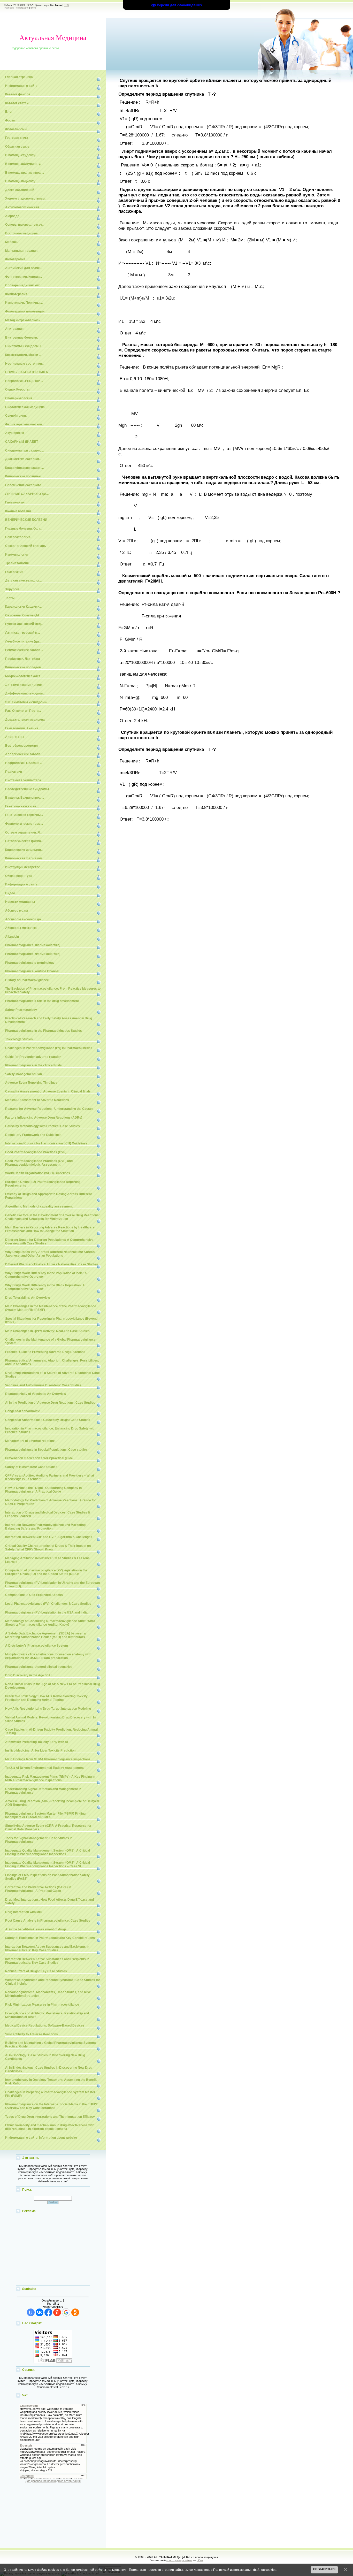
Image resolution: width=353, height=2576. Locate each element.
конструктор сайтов (179, 2560)
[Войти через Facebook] (48, 2312)
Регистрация (22, 8)
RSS (66, 5)
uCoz (200, 2560)
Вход (33, 8)
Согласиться (324, 2569)
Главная (8, 8)
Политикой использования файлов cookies (245, 2570)
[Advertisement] (53, 2250)
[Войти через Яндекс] (57, 2312)
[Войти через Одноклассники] (75, 2312)
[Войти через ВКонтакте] (40, 2312)
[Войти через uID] (31, 2312)
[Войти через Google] (66, 2312)
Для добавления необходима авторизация (53, 2481)
